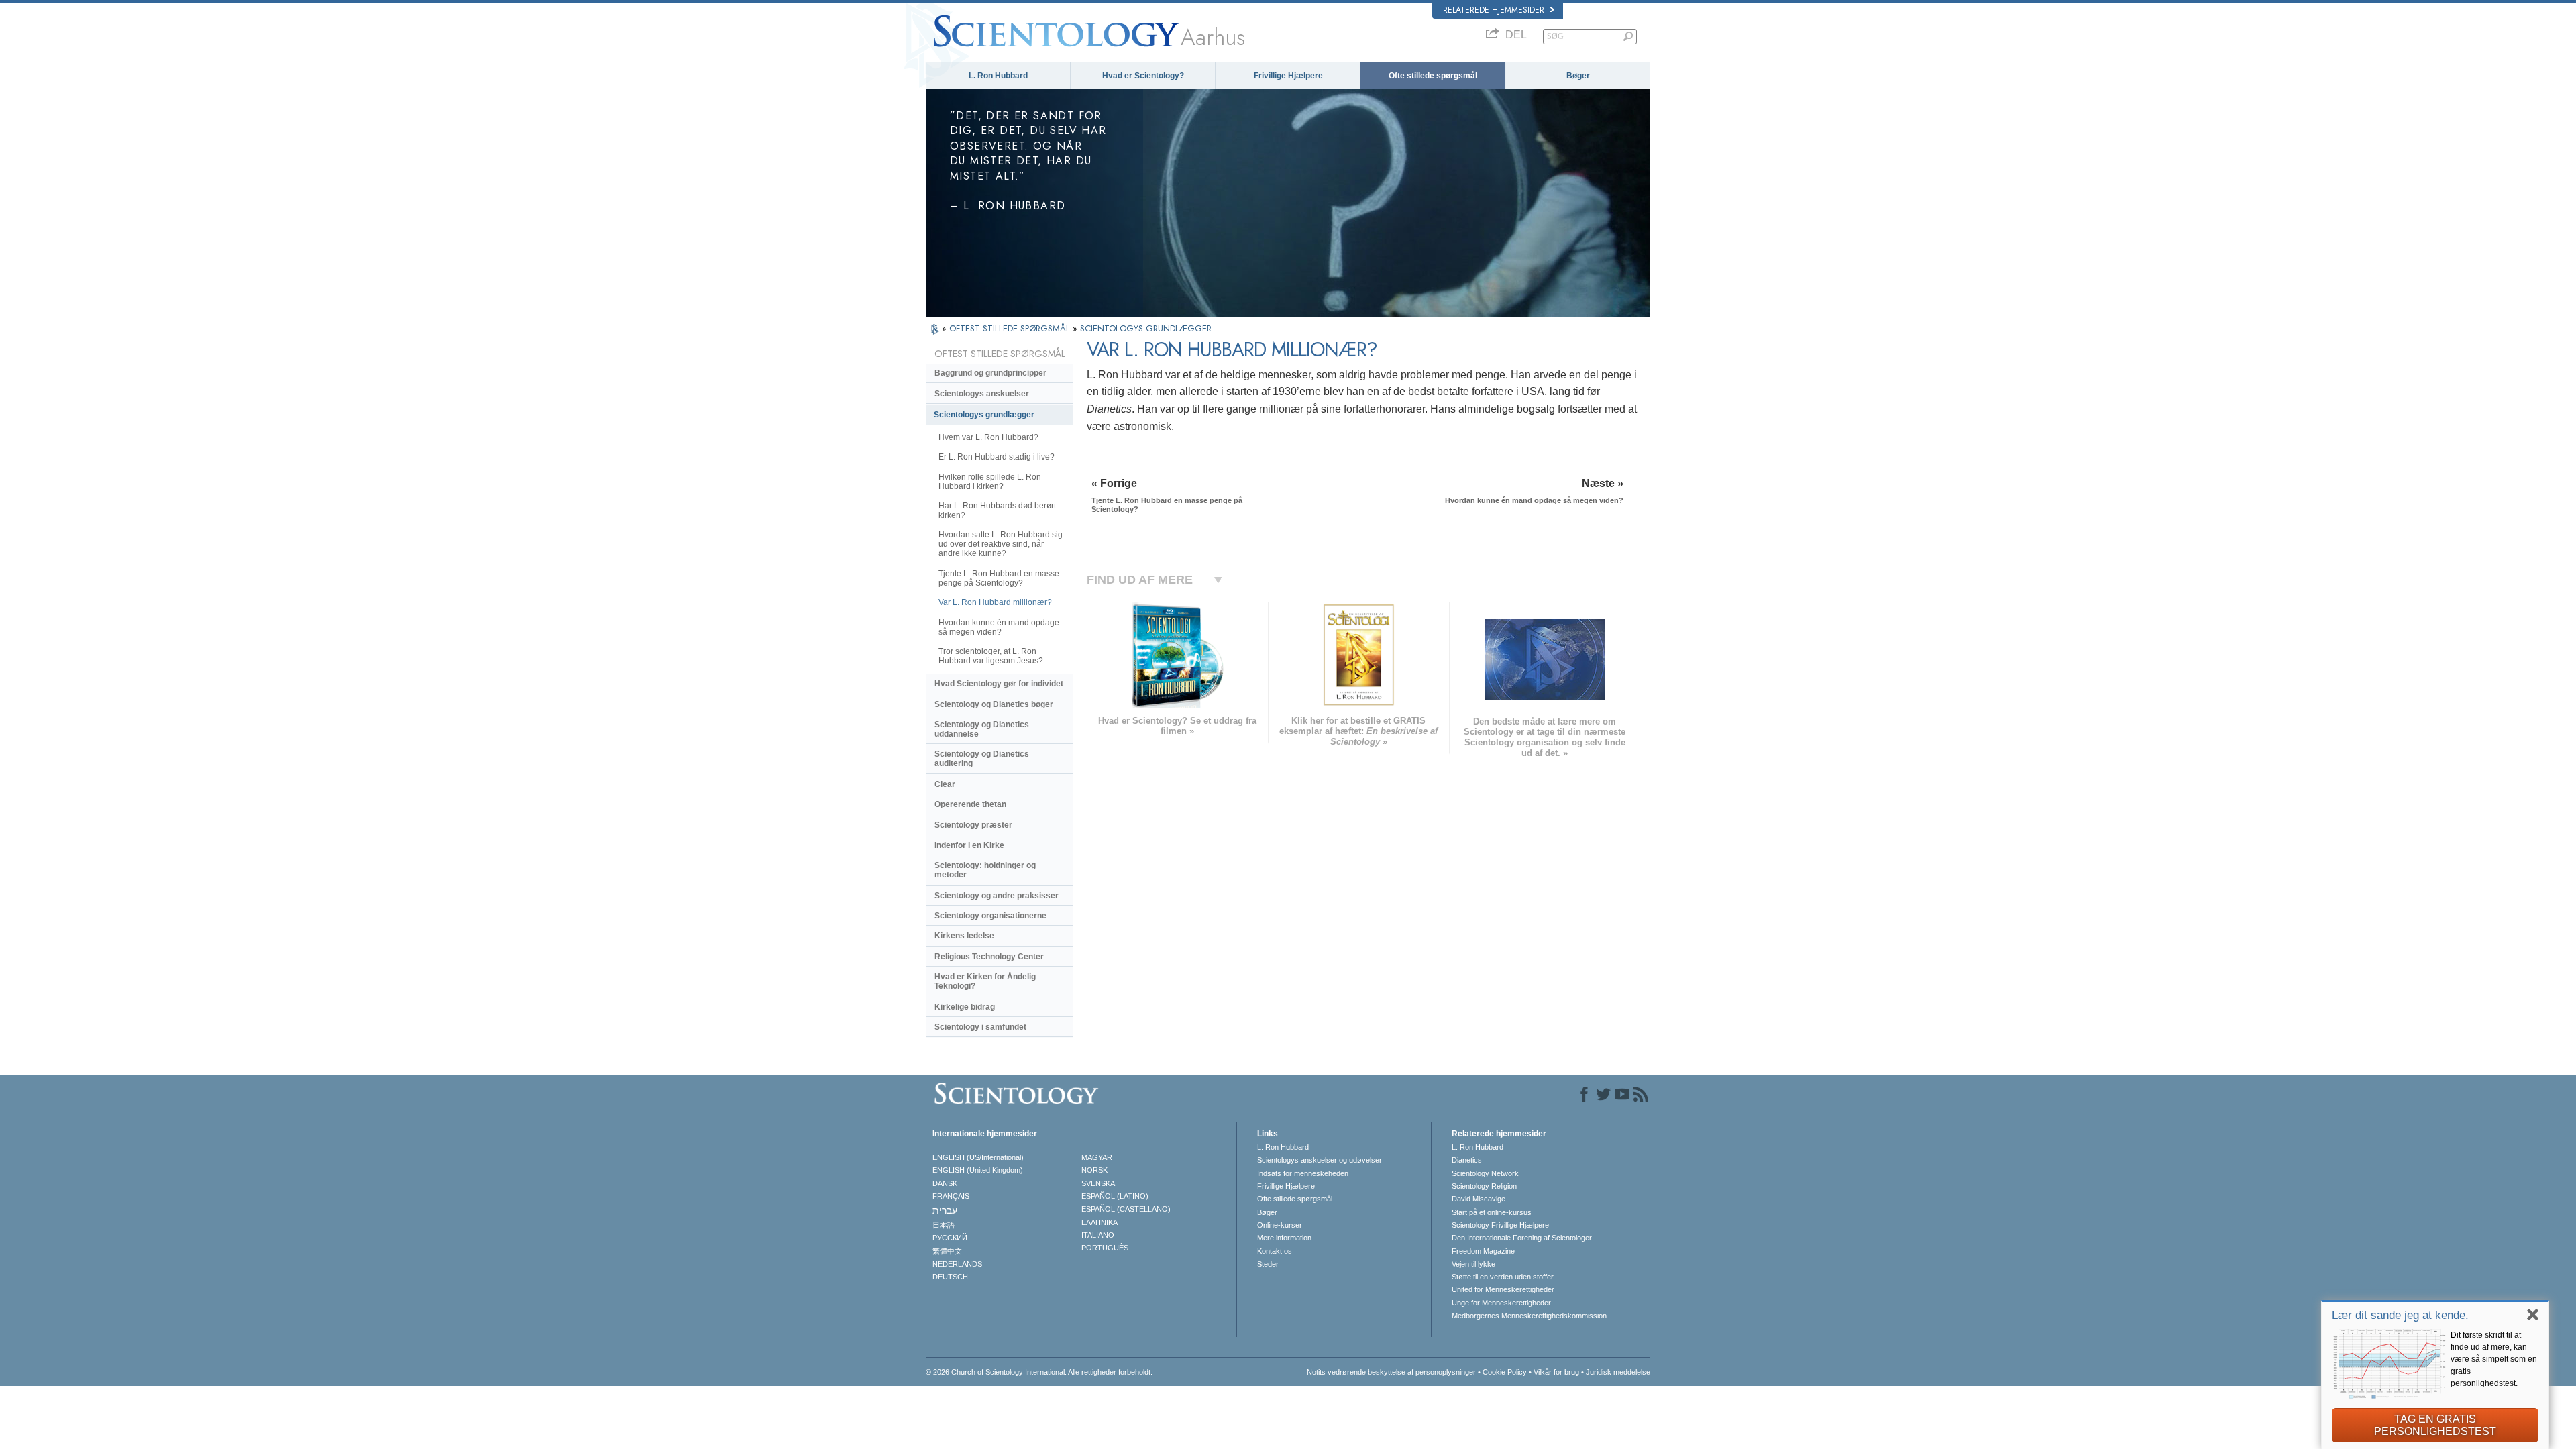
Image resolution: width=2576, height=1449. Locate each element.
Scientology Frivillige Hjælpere (1500, 1225)
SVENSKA (1098, 1183)
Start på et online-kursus (1492, 1212)
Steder (1268, 1264)
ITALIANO (1098, 1235)
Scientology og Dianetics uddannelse (982, 729)
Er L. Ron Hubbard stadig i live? (997, 457)
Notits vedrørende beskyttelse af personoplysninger (1391, 1372)
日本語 (944, 1225)
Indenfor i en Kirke (969, 845)
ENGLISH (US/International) (978, 1157)
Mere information (1284, 1238)
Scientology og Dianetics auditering (982, 759)
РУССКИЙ (950, 1238)
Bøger (1578, 76)
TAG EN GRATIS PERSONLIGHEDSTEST (2435, 1425)
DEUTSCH (950, 1277)
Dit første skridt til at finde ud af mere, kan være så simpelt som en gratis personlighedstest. (2494, 1359)
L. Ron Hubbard (998, 76)
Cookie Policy (1505, 1372)
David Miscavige (1479, 1199)
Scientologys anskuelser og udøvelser (1320, 1160)
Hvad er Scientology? (1143, 76)
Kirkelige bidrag (965, 1007)
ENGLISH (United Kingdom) (978, 1170)
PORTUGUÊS (1105, 1248)
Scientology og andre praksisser (997, 896)
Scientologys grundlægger (984, 415)
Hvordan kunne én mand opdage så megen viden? (999, 627)
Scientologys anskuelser (982, 394)
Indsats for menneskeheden (1303, 1173)
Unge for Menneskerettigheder (1501, 1303)
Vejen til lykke (1473, 1264)
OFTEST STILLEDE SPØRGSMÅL (1011, 328)
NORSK (1094, 1170)
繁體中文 (947, 1251)
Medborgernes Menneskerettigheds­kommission (1529, 1316)
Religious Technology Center (989, 957)
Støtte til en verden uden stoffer (1503, 1277)
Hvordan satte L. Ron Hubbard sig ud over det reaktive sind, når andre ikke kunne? (1001, 544)
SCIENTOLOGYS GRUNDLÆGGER (1146, 328)
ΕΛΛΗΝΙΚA (1099, 1222)
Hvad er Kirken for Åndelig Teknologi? (985, 981)
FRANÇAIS (951, 1196)
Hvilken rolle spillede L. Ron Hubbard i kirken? (990, 482)
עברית (945, 1210)
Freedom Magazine (1483, 1251)
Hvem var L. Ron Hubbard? (988, 437)
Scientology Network (1485, 1173)
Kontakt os (1275, 1251)
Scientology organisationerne (990, 916)
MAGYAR (1097, 1157)
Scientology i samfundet (980, 1027)
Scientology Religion (1484, 1186)
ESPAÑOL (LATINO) (1115, 1196)
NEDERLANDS (957, 1264)
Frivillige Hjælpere (1288, 76)
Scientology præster (973, 825)
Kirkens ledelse (964, 936)
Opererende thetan (970, 804)
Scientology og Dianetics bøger (994, 704)
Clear (945, 784)
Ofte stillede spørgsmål (1433, 76)
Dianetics (1467, 1160)
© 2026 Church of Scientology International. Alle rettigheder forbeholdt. (1039, 1372)
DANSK (945, 1183)
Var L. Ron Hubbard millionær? (995, 602)
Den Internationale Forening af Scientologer (1522, 1238)
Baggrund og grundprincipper (990, 373)
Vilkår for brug (1556, 1372)
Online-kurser (1280, 1225)
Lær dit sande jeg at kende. (2400, 1315)
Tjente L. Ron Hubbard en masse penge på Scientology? (999, 578)
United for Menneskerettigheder (1503, 1289)
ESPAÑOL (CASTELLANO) (1126, 1209)
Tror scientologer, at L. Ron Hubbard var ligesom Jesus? (991, 656)
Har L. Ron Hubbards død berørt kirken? (997, 511)
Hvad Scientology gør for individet (999, 684)
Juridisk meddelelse (1618, 1372)
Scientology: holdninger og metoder (985, 870)
